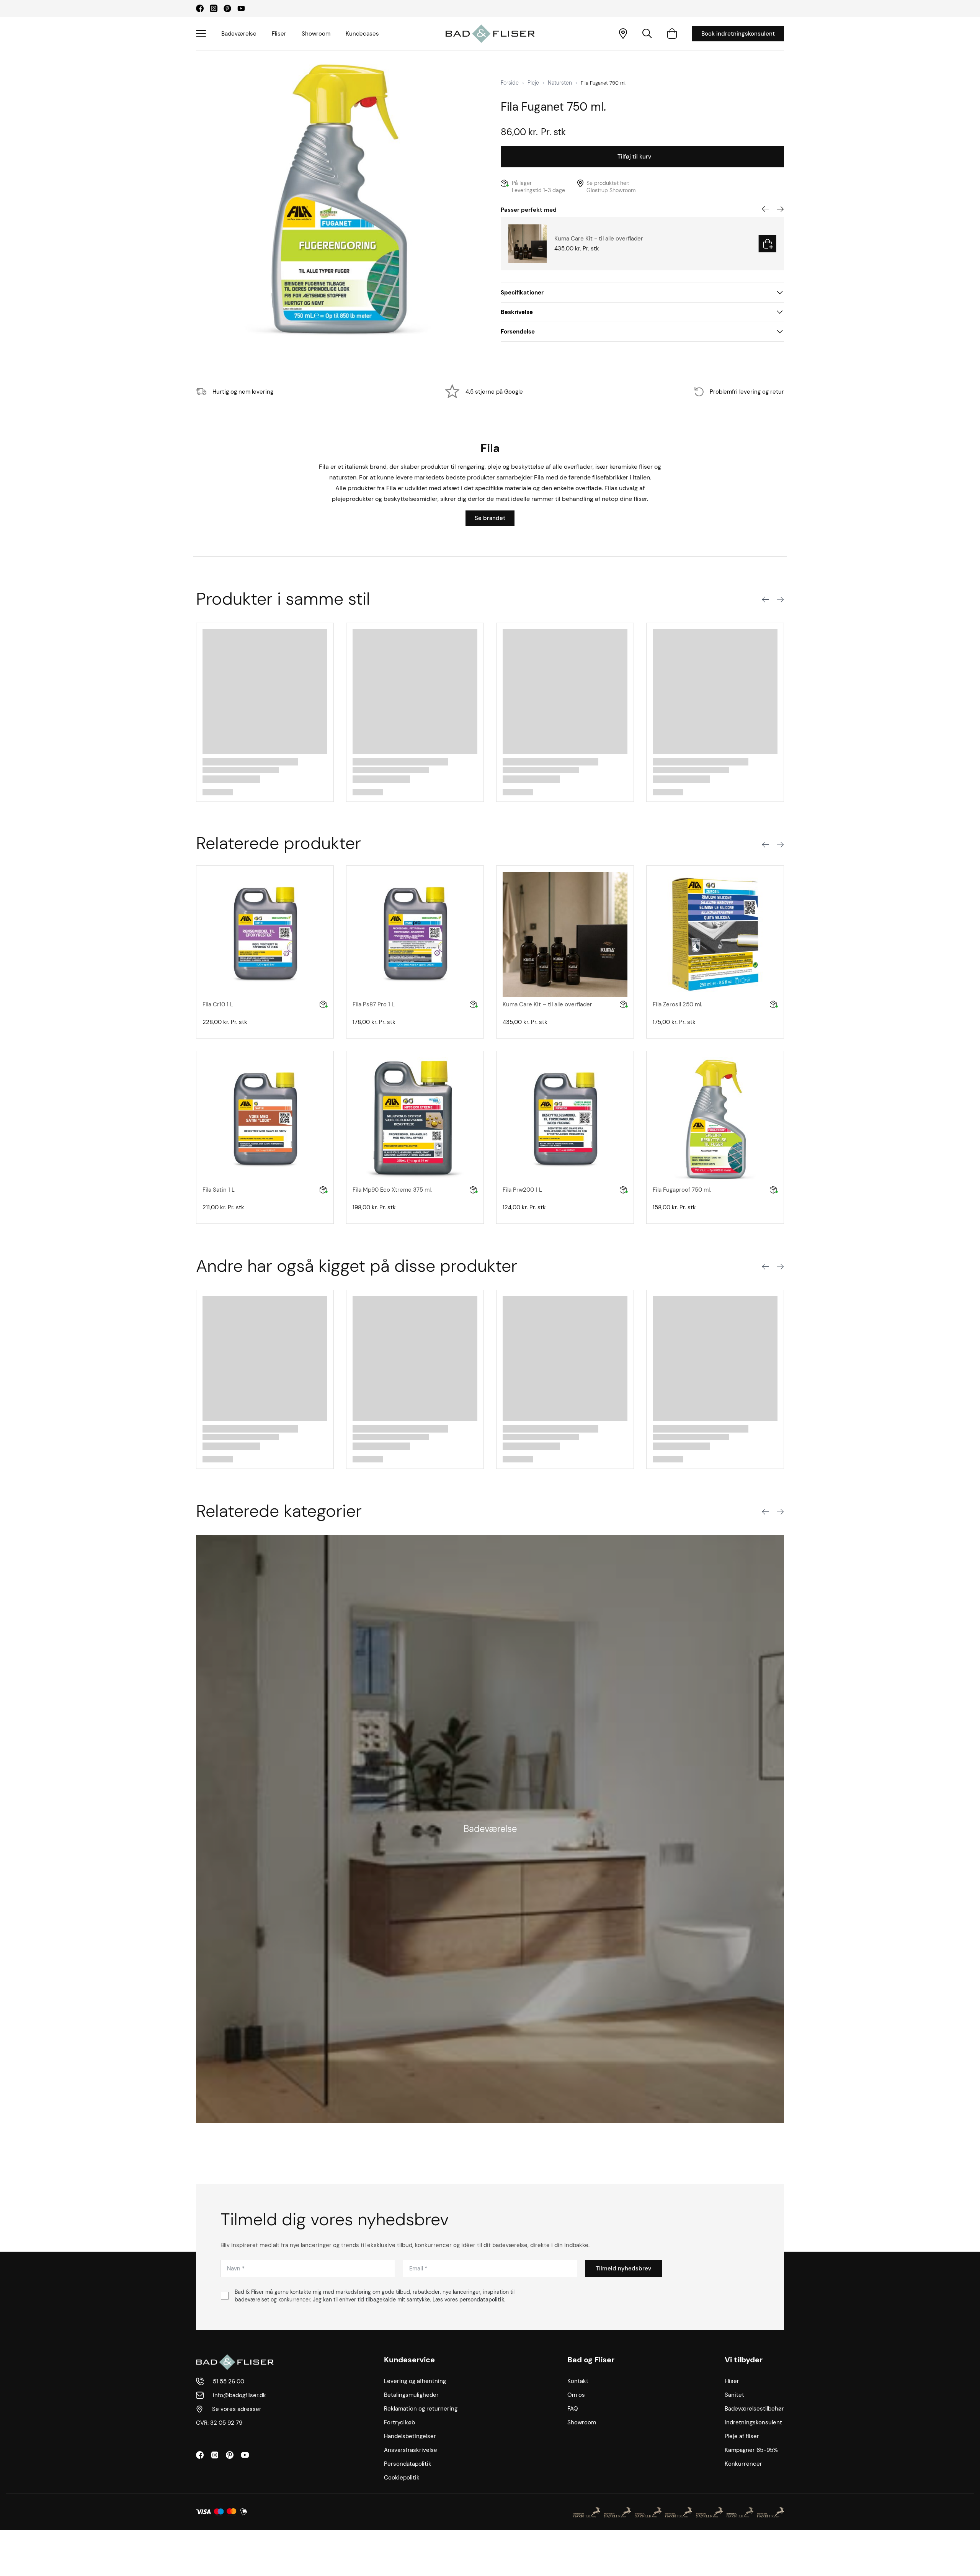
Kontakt (578, 2381)
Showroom (316, 34)
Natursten (560, 83)
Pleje (533, 83)
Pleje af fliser (742, 2436)
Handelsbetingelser (410, 2436)
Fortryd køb (399, 2422)
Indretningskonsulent (753, 2422)
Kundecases (362, 34)
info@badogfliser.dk (239, 2395)
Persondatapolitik (408, 2464)
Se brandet (490, 518)
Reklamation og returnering (421, 2409)
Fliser (279, 34)
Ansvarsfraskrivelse (411, 2450)
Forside (510, 83)
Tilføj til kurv (634, 157)
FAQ (573, 2409)
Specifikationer (522, 293)
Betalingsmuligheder (411, 2395)
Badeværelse (239, 34)
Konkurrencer (743, 2464)
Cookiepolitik (402, 2478)
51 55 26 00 (229, 2381)
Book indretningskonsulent (738, 34)
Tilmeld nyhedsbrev (623, 2269)
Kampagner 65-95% (751, 2450)
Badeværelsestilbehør (754, 2409)
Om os (576, 2395)
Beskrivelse (517, 312)
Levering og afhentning (415, 2381)
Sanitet (734, 2395)
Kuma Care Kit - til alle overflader (599, 239)
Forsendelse (518, 332)
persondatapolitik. (482, 2300)
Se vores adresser (237, 2409)
